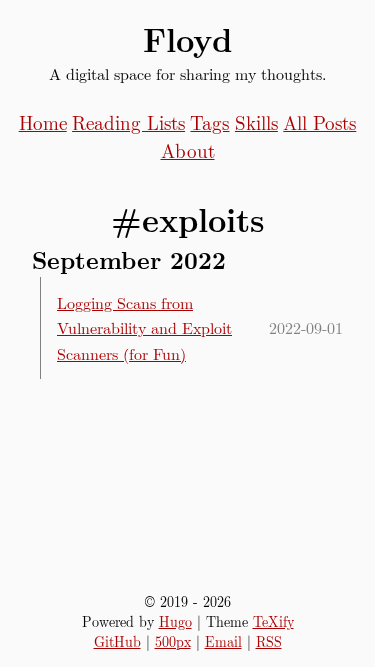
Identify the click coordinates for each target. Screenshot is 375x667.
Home (43, 122)
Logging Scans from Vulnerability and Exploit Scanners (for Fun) (144, 328)
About (188, 150)
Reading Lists (128, 122)
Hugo (175, 621)
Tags (209, 122)
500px (173, 641)
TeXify (273, 621)
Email (223, 641)
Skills (256, 122)
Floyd (187, 39)
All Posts (319, 122)
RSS (269, 641)
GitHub (117, 641)
